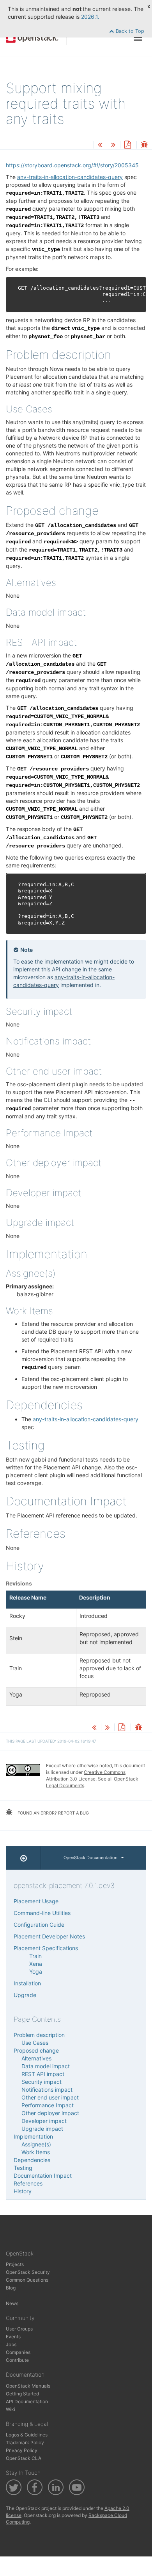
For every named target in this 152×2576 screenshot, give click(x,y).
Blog (11, 2288)
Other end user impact (50, 2097)
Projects (15, 2264)
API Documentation (27, 2401)
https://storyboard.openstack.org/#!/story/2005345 (72, 165)
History (23, 2191)
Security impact (42, 2082)
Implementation (33, 2136)
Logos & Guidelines (27, 2435)
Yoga (36, 1971)
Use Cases (35, 2043)
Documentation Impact (43, 2176)
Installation (27, 1983)
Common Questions (27, 2280)
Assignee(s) (36, 2144)
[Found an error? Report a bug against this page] (144, 145)
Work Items (36, 2152)
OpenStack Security (28, 2272)
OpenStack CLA (24, 2458)
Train (35, 1956)
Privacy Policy (22, 2450)
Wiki (11, 2409)
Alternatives (36, 2058)
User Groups (19, 2329)
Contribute (17, 2360)
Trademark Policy (25, 2443)
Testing (23, 2168)
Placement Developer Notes (49, 1936)
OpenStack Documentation (90, 1858)
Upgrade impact (42, 2129)
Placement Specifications (46, 1948)
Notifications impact (47, 2090)
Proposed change (36, 2050)
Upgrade (25, 1995)
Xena (36, 1964)
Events (13, 2337)
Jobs (11, 2344)
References (28, 2183)
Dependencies (32, 2160)
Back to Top (129, 31)
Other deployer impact (50, 2113)
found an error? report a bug (53, 1813)
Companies (18, 2352)
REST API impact (43, 2074)
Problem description (39, 2035)
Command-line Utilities (42, 1913)
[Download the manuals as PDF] (127, 145)
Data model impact (46, 2066)
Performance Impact (48, 2105)
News (12, 2303)
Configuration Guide (39, 1925)
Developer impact (44, 2121)
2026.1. (90, 17)
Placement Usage (36, 1901)
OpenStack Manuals (28, 2386)
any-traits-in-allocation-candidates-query (70, 177)
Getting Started (22, 2394)
